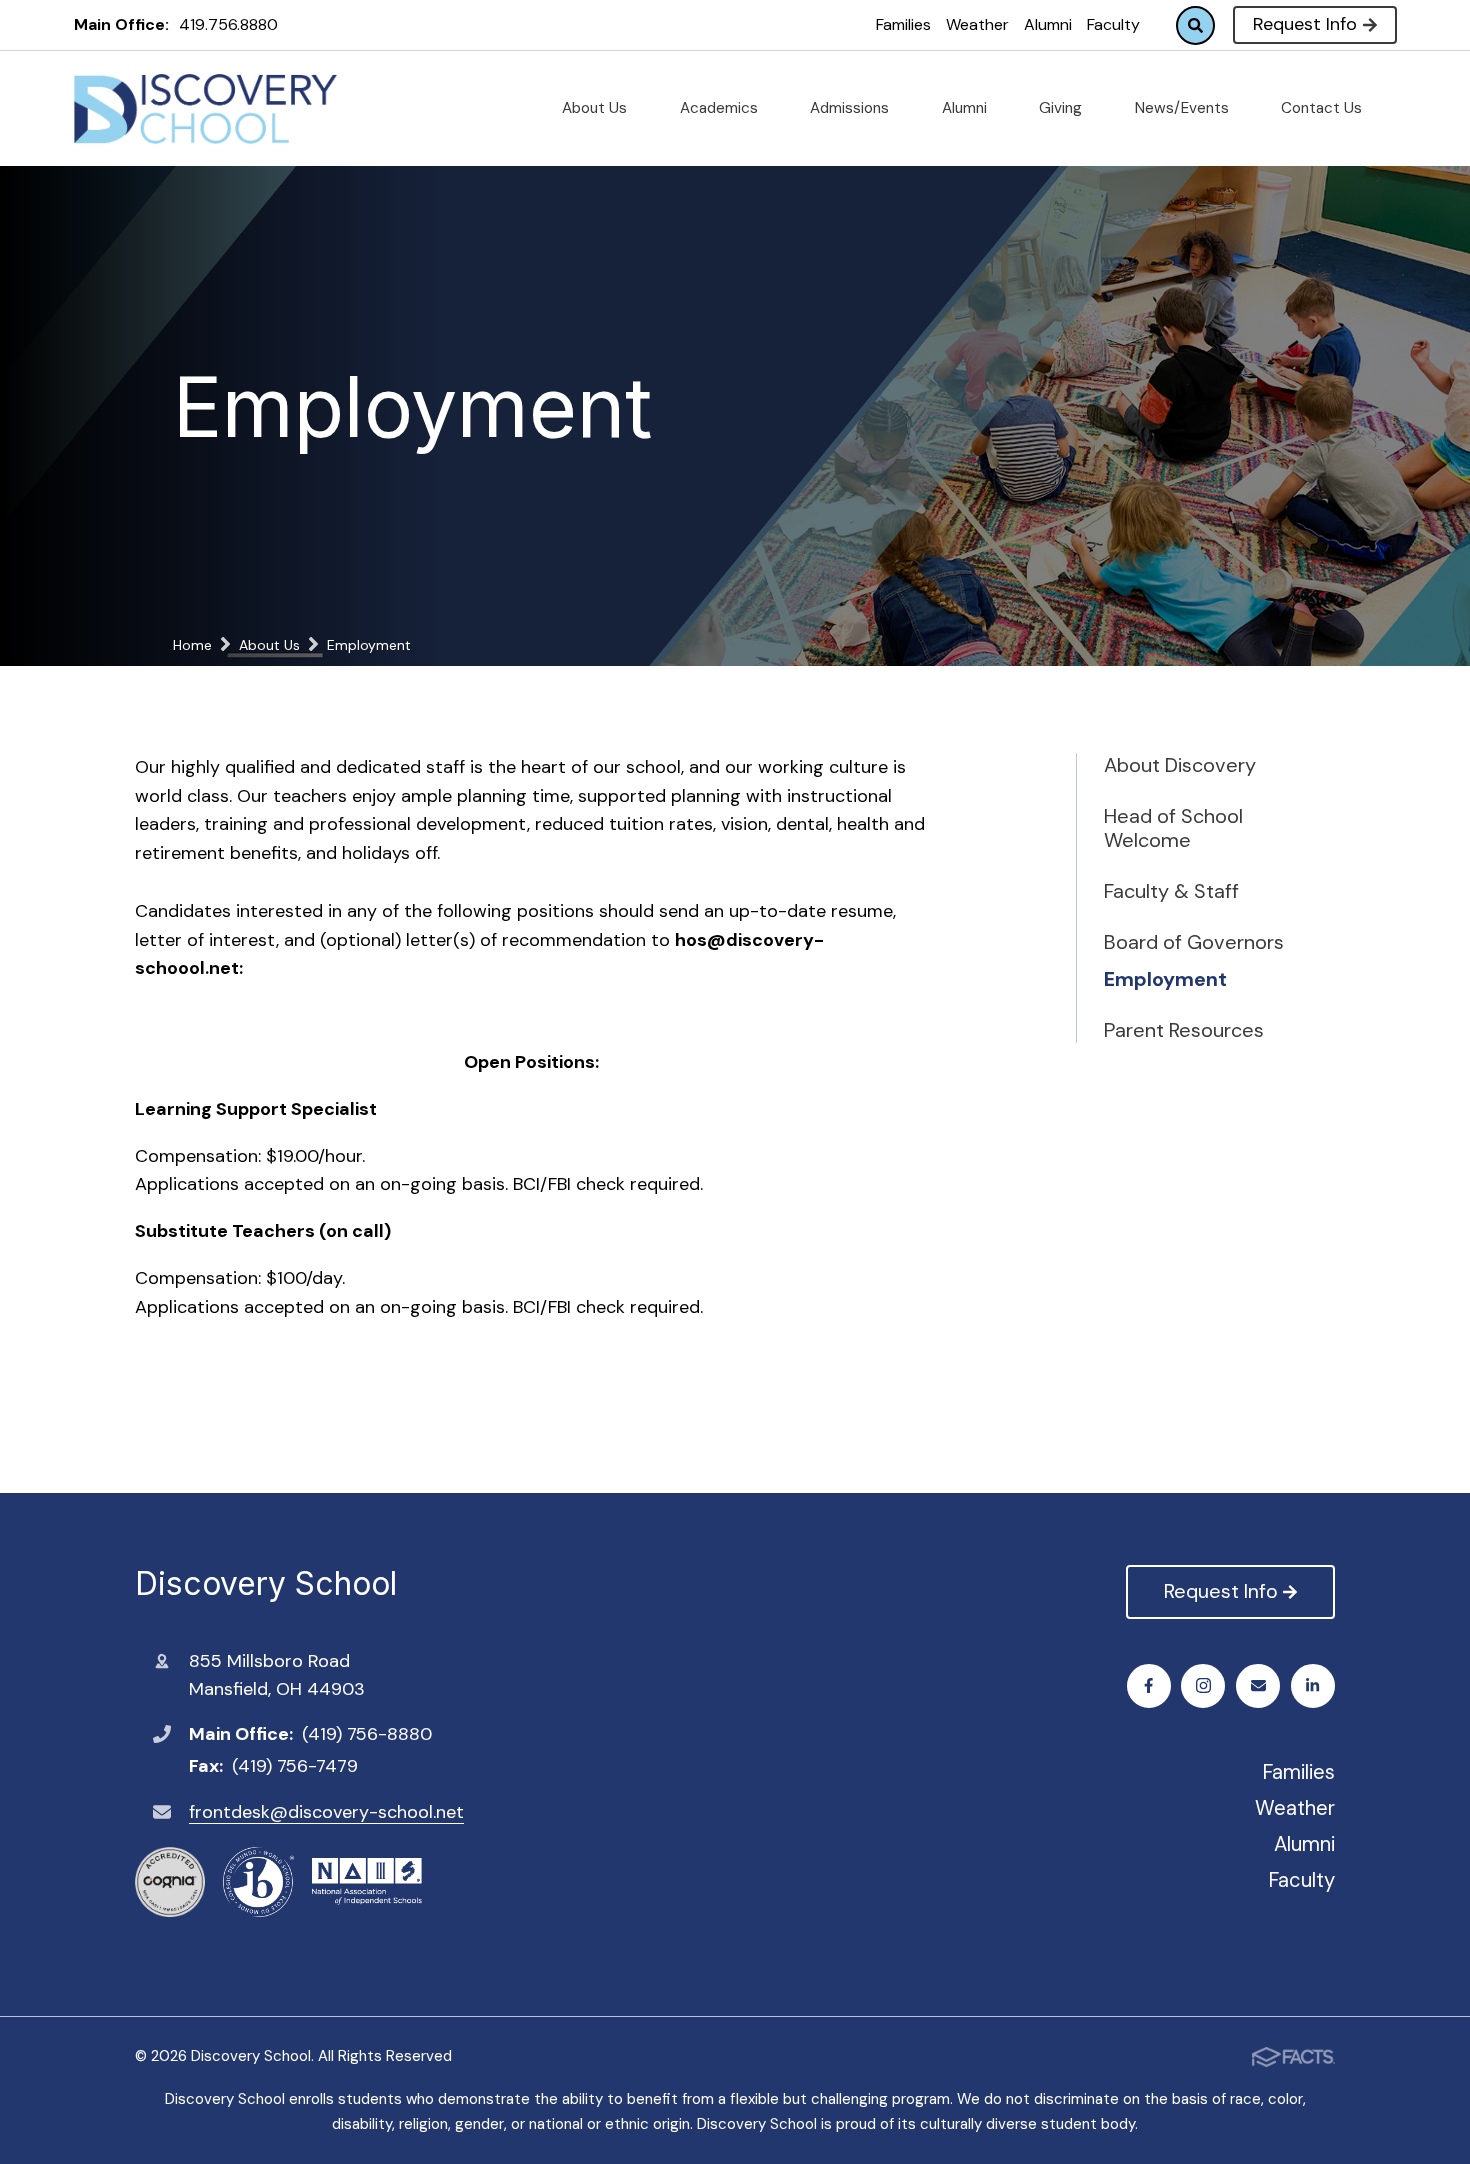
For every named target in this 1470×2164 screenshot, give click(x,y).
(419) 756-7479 (295, 1766)
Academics (721, 108)
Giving (1062, 108)
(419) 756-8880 (367, 1734)
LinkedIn (1313, 1686)
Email (1258, 1686)
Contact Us (1323, 108)
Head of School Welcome (1173, 828)
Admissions (851, 108)
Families (903, 24)
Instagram (1203, 1686)
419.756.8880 (228, 24)
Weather (977, 24)
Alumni (1048, 24)
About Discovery (1180, 765)
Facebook (1149, 1686)
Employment (1165, 979)
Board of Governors (1194, 942)
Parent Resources (1184, 1030)
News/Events (1184, 108)
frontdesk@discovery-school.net (326, 1812)
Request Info (1305, 24)
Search (1195, 25)
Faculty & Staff (1171, 891)
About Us (596, 108)
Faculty (1113, 24)
